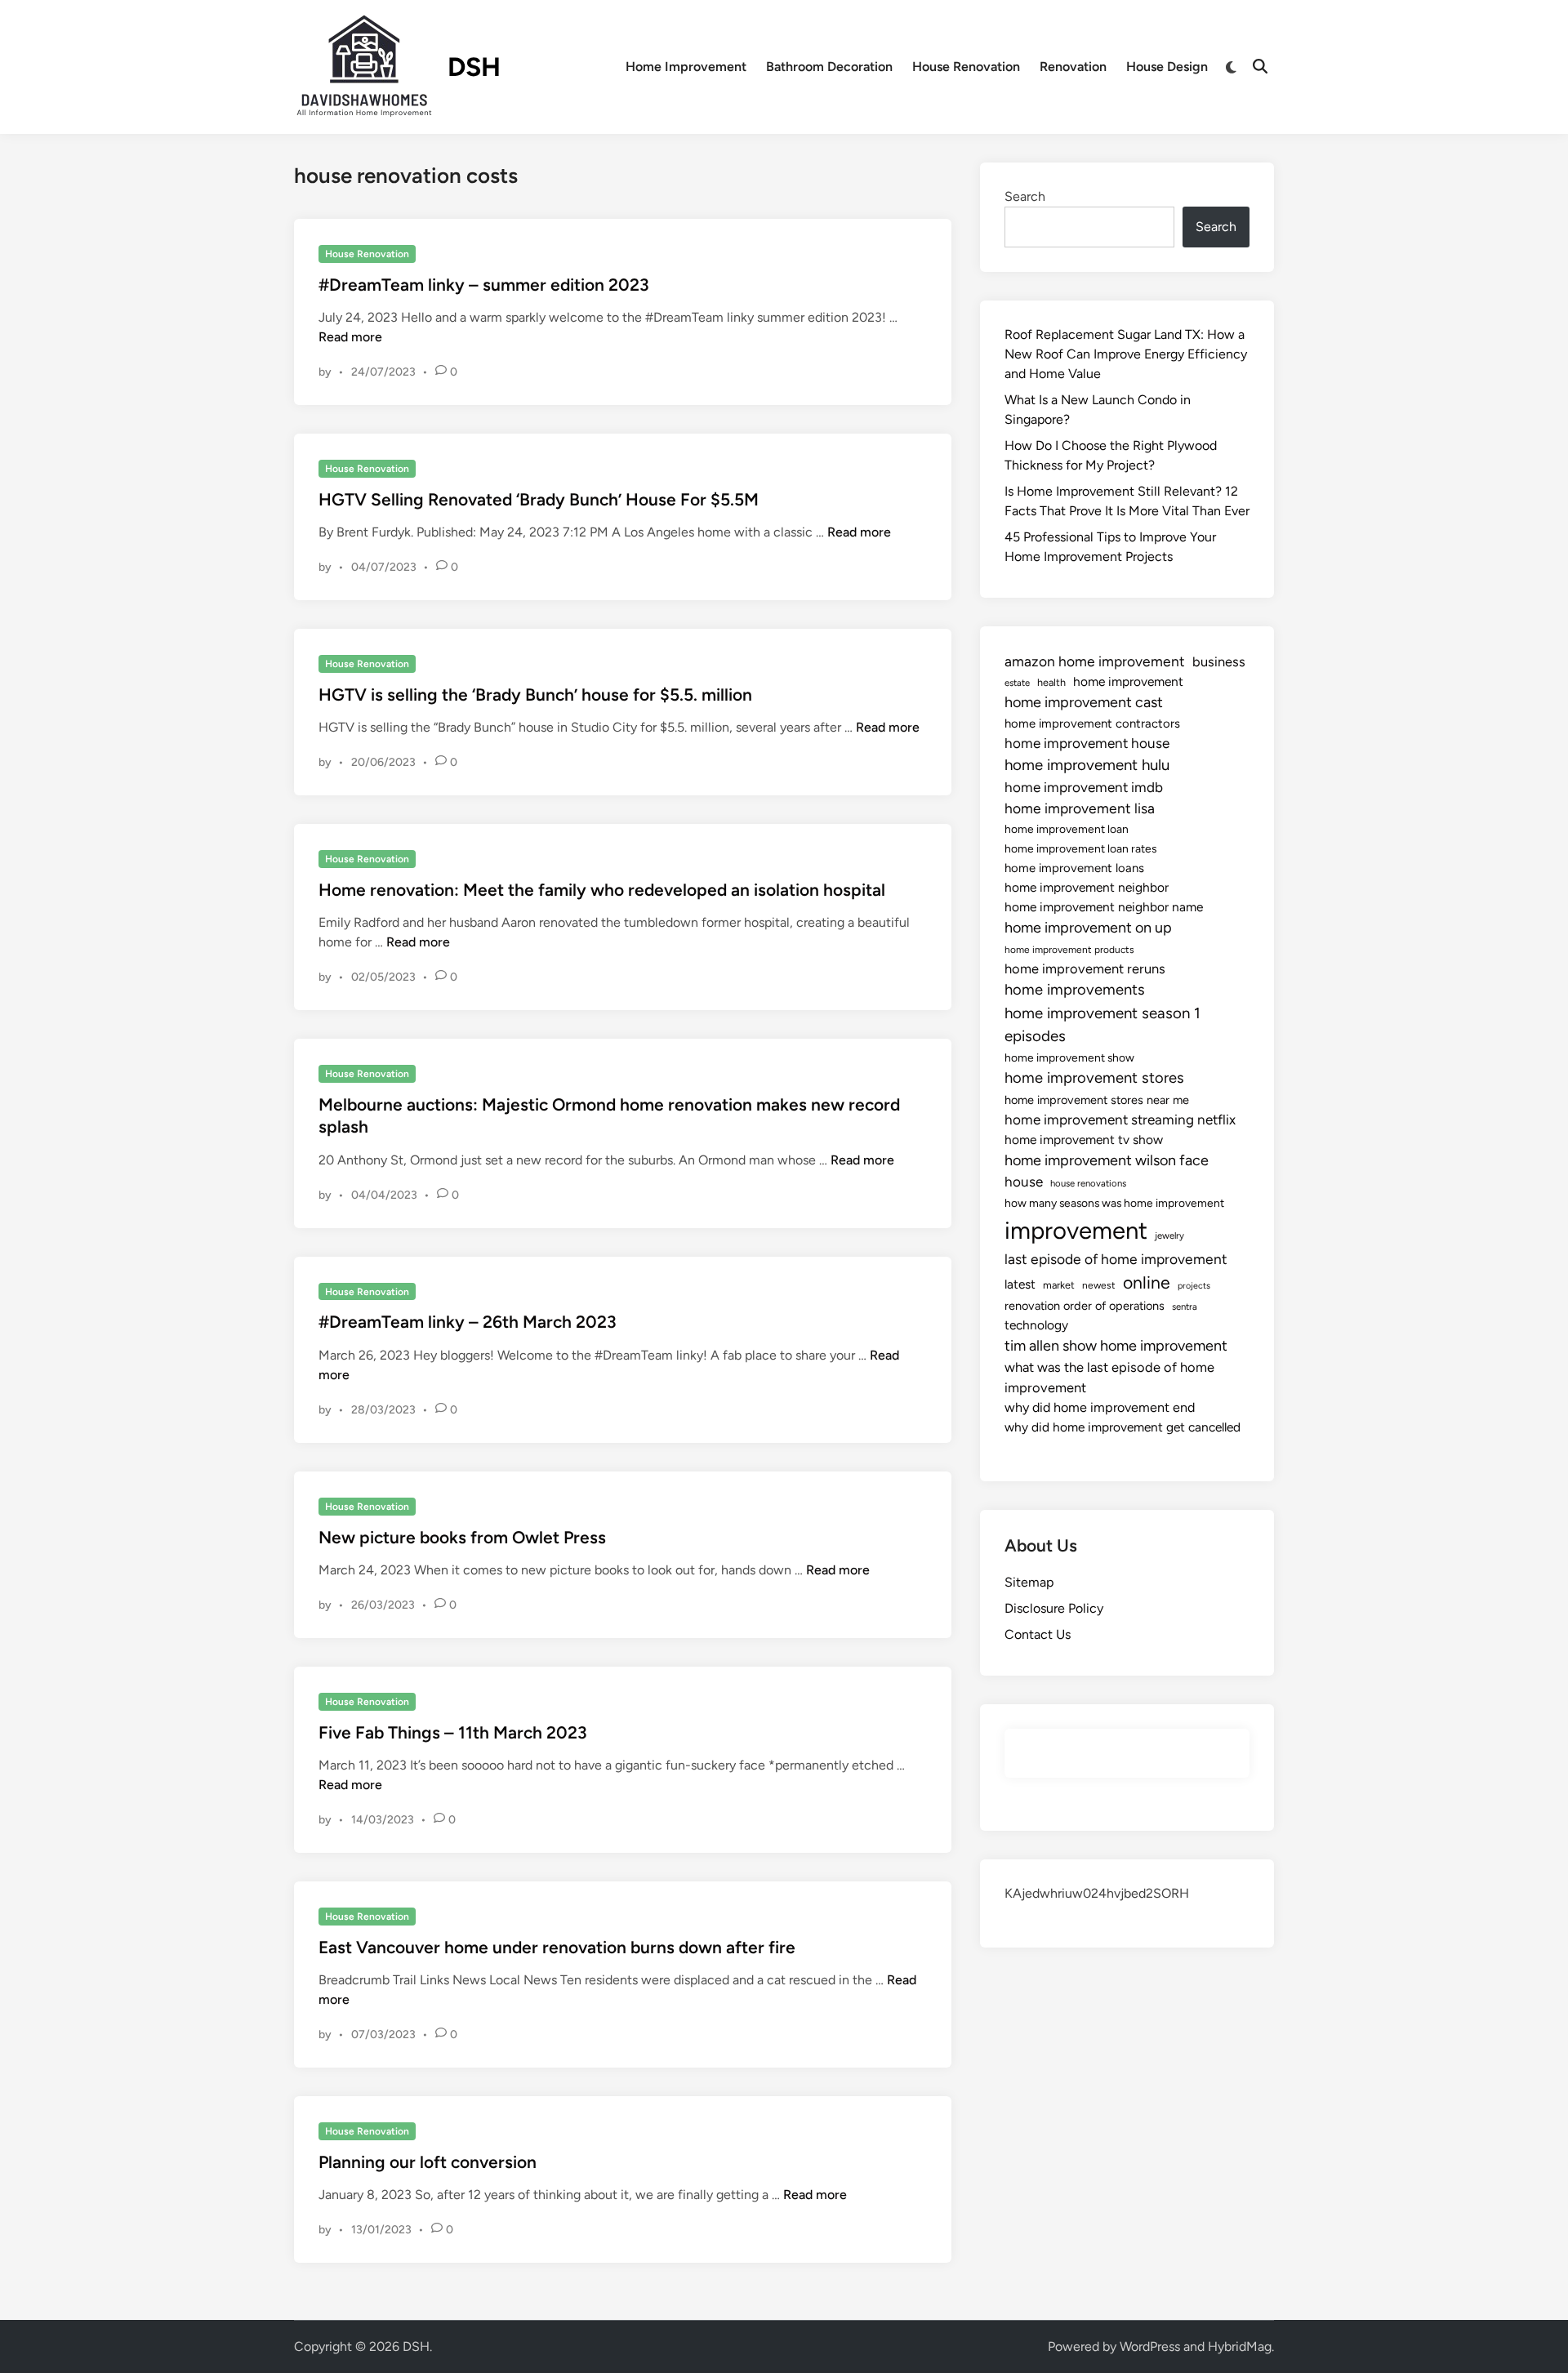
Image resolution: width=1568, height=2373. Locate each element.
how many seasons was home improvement (1114, 1203)
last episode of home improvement (1116, 1259)
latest (1020, 1284)
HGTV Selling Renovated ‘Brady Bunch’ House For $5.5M (539, 499)
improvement (1076, 1230)
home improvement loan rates (1080, 848)
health (1051, 682)
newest (1099, 1285)
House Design (1167, 67)
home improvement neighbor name (1104, 907)
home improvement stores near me (1097, 1100)
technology (1036, 1325)
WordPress (1150, 2346)
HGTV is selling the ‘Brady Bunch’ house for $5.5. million (535, 695)
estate (1017, 683)
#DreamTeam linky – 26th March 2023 (468, 1322)
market (1059, 1285)
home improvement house (1087, 743)
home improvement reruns (1085, 968)
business (1219, 661)
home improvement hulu (1087, 765)
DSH (474, 67)
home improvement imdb (1084, 787)
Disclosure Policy (1054, 1608)
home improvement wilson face (1107, 1160)
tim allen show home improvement (1116, 1346)
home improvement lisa (1080, 808)
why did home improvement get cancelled (1123, 1427)
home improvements (1075, 990)
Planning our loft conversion (428, 2162)
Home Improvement (686, 67)
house (1024, 1182)
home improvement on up (1088, 928)
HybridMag (1240, 2346)
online (1147, 1282)
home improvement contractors (1092, 723)
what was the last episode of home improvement (1109, 1377)
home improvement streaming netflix (1120, 1120)
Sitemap (1029, 1582)
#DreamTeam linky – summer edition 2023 (484, 285)
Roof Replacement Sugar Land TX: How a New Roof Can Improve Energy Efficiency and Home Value (1126, 354)
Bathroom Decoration (829, 67)
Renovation (1073, 67)
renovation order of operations (1085, 1306)
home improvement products (1069, 950)
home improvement (1128, 681)
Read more (350, 337)
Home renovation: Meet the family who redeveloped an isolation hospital (602, 890)
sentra (1185, 1307)
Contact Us (1038, 1634)
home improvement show (1069, 1057)
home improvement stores (1094, 1078)
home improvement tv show (1084, 1140)
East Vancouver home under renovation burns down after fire (557, 1947)
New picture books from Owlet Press (462, 1537)
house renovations (1088, 1183)
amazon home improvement (1095, 661)
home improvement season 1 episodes (1102, 1024)
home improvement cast (1084, 702)
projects (1194, 1286)
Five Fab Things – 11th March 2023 (453, 1732)
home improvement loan (1067, 829)
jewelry (1169, 1235)
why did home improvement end (1100, 1407)
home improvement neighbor (1087, 887)
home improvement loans (1074, 868)
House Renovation (966, 67)
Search (1025, 196)
